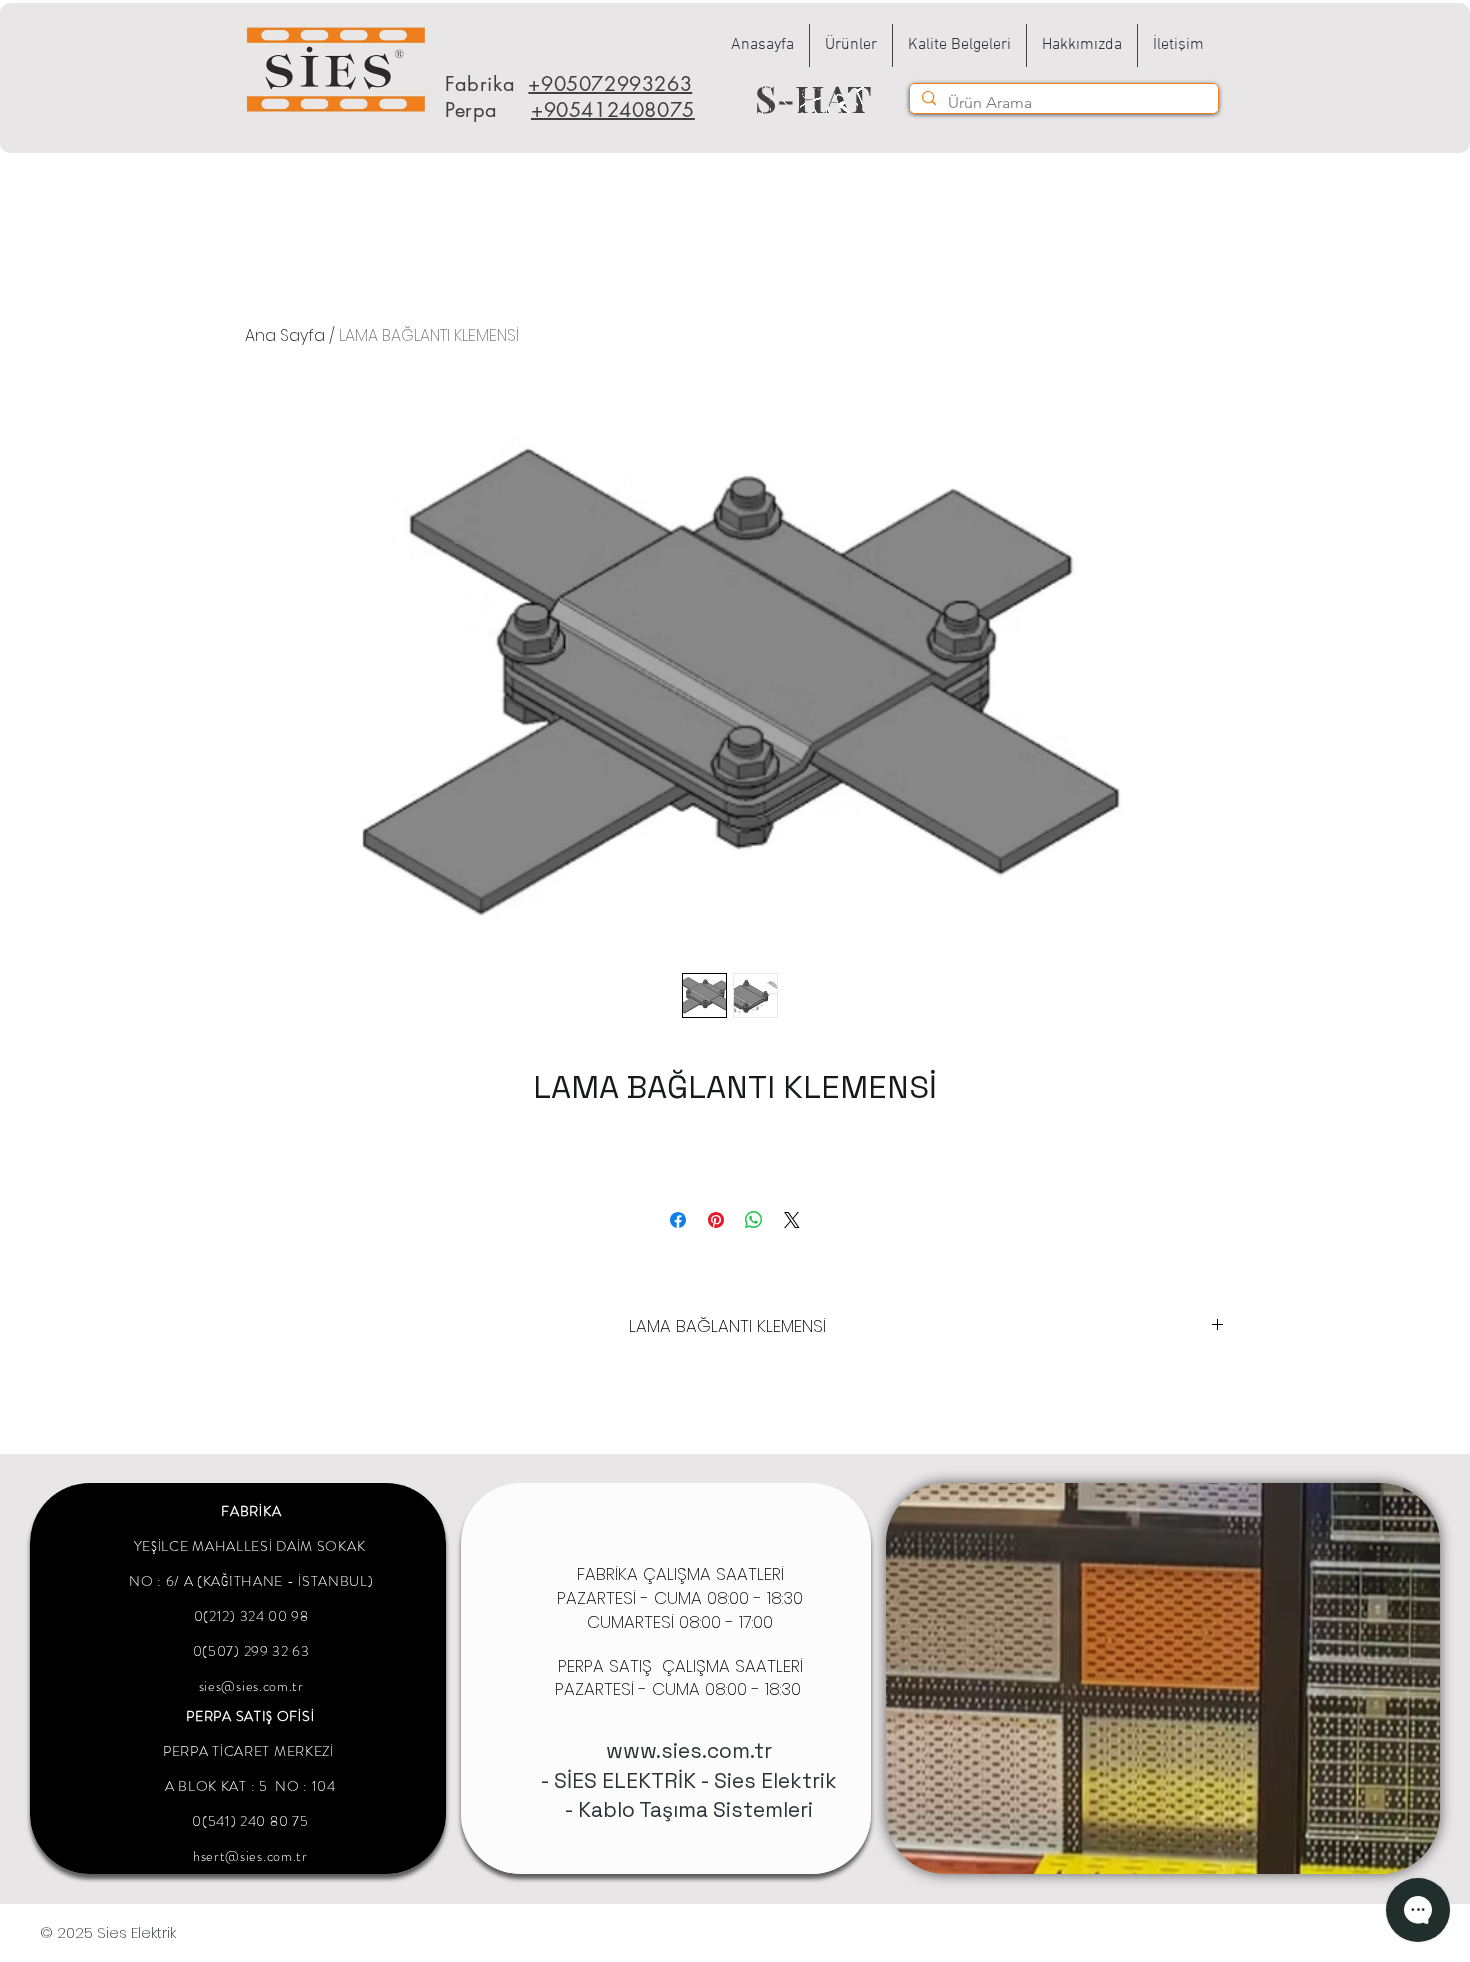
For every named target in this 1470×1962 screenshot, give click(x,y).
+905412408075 (613, 110)
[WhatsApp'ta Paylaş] (754, 1220)
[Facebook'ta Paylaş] (678, 1220)
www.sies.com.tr (689, 1750)
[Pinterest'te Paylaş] (716, 1220)
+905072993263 (610, 84)
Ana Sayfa (285, 335)
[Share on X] (792, 1220)
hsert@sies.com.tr (250, 1856)
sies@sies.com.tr (251, 1686)
